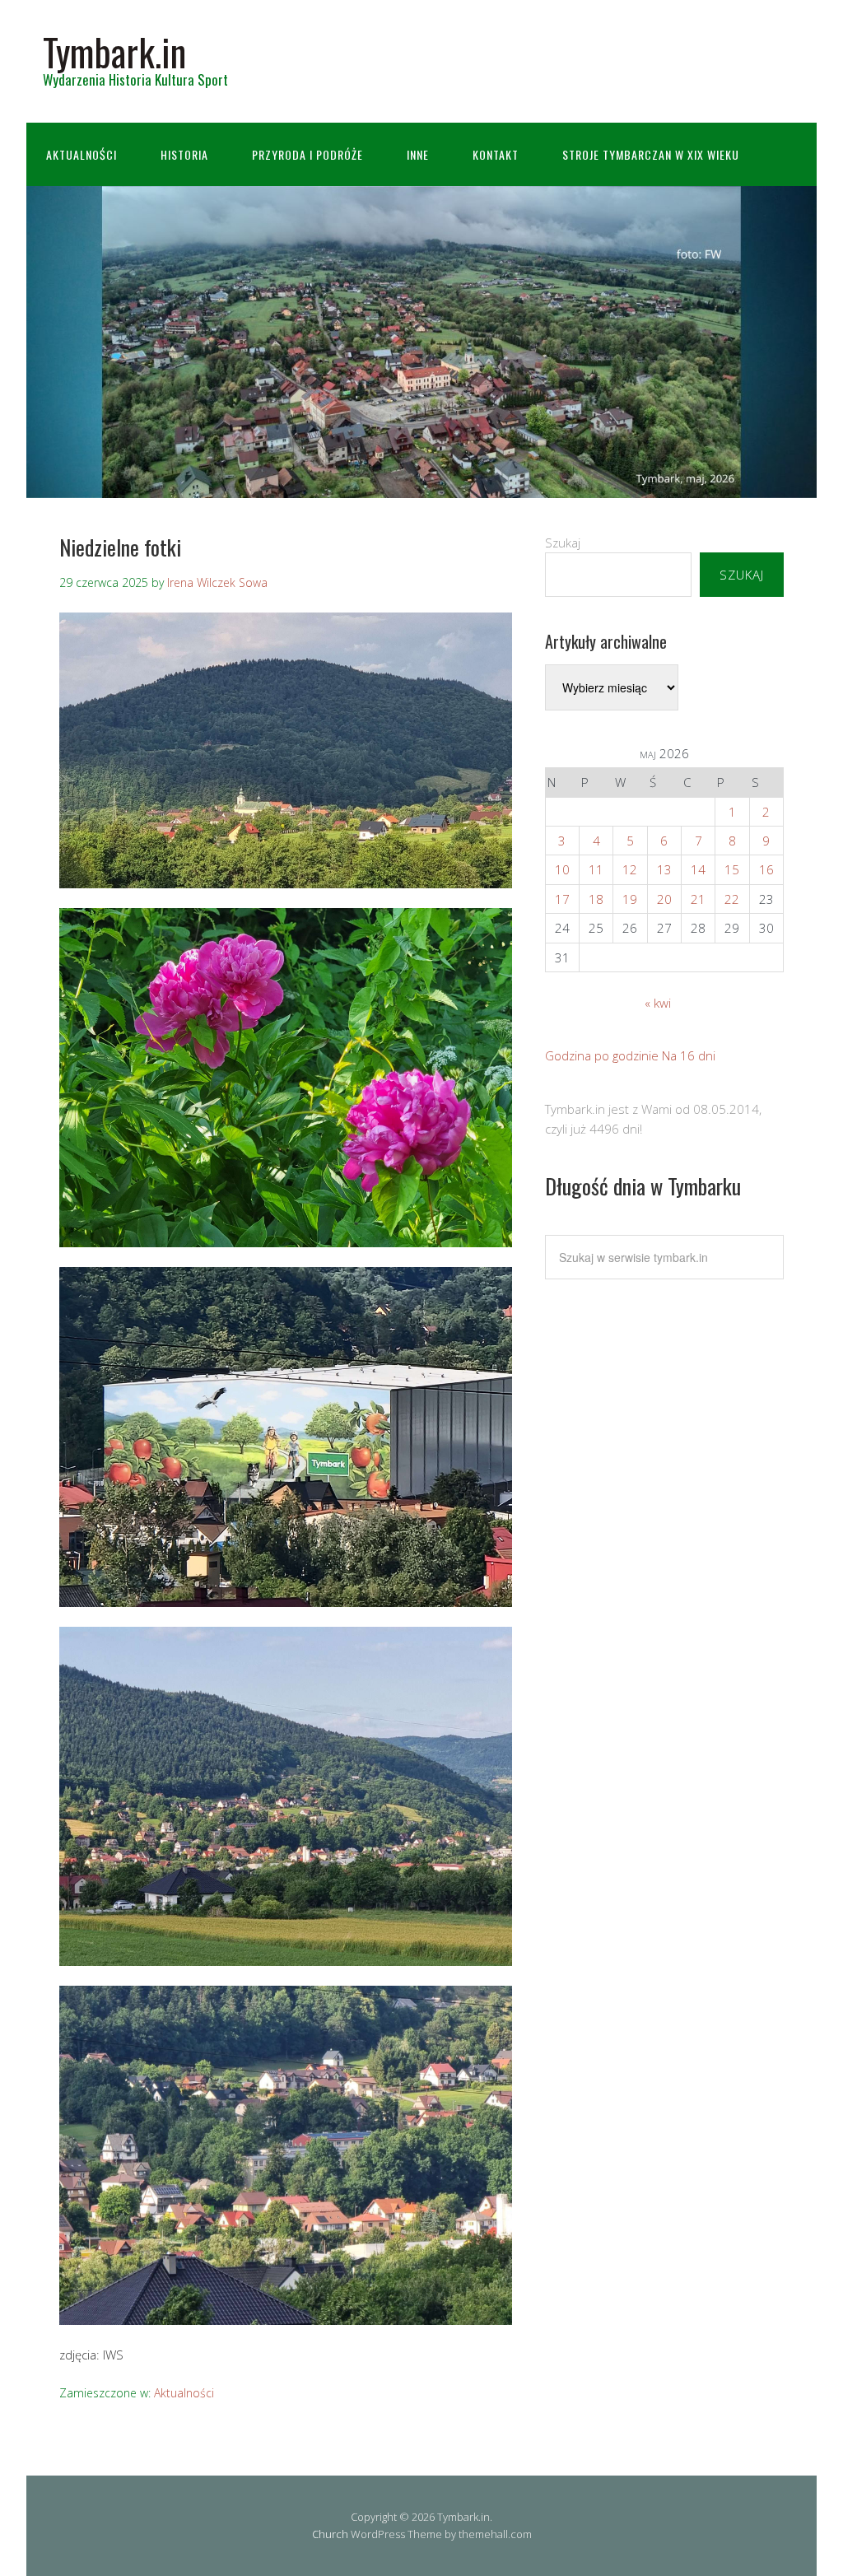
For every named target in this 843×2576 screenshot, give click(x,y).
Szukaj (563, 543)
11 (596, 869)
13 (664, 869)
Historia (184, 154)
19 (630, 899)
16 (766, 869)
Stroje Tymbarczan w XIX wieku (651, 154)
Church (330, 2534)
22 (732, 899)
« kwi (658, 1003)
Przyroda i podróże (307, 154)
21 (698, 899)
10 (562, 869)
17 (562, 899)
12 (630, 869)
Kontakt (496, 154)
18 (596, 899)
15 (732, 869)
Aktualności (82, 154)
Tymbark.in (114, 51)
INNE (418, 154)
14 (698, 869)
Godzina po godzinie (602, 1055)
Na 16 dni (689, 1055)
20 (664, 899)
